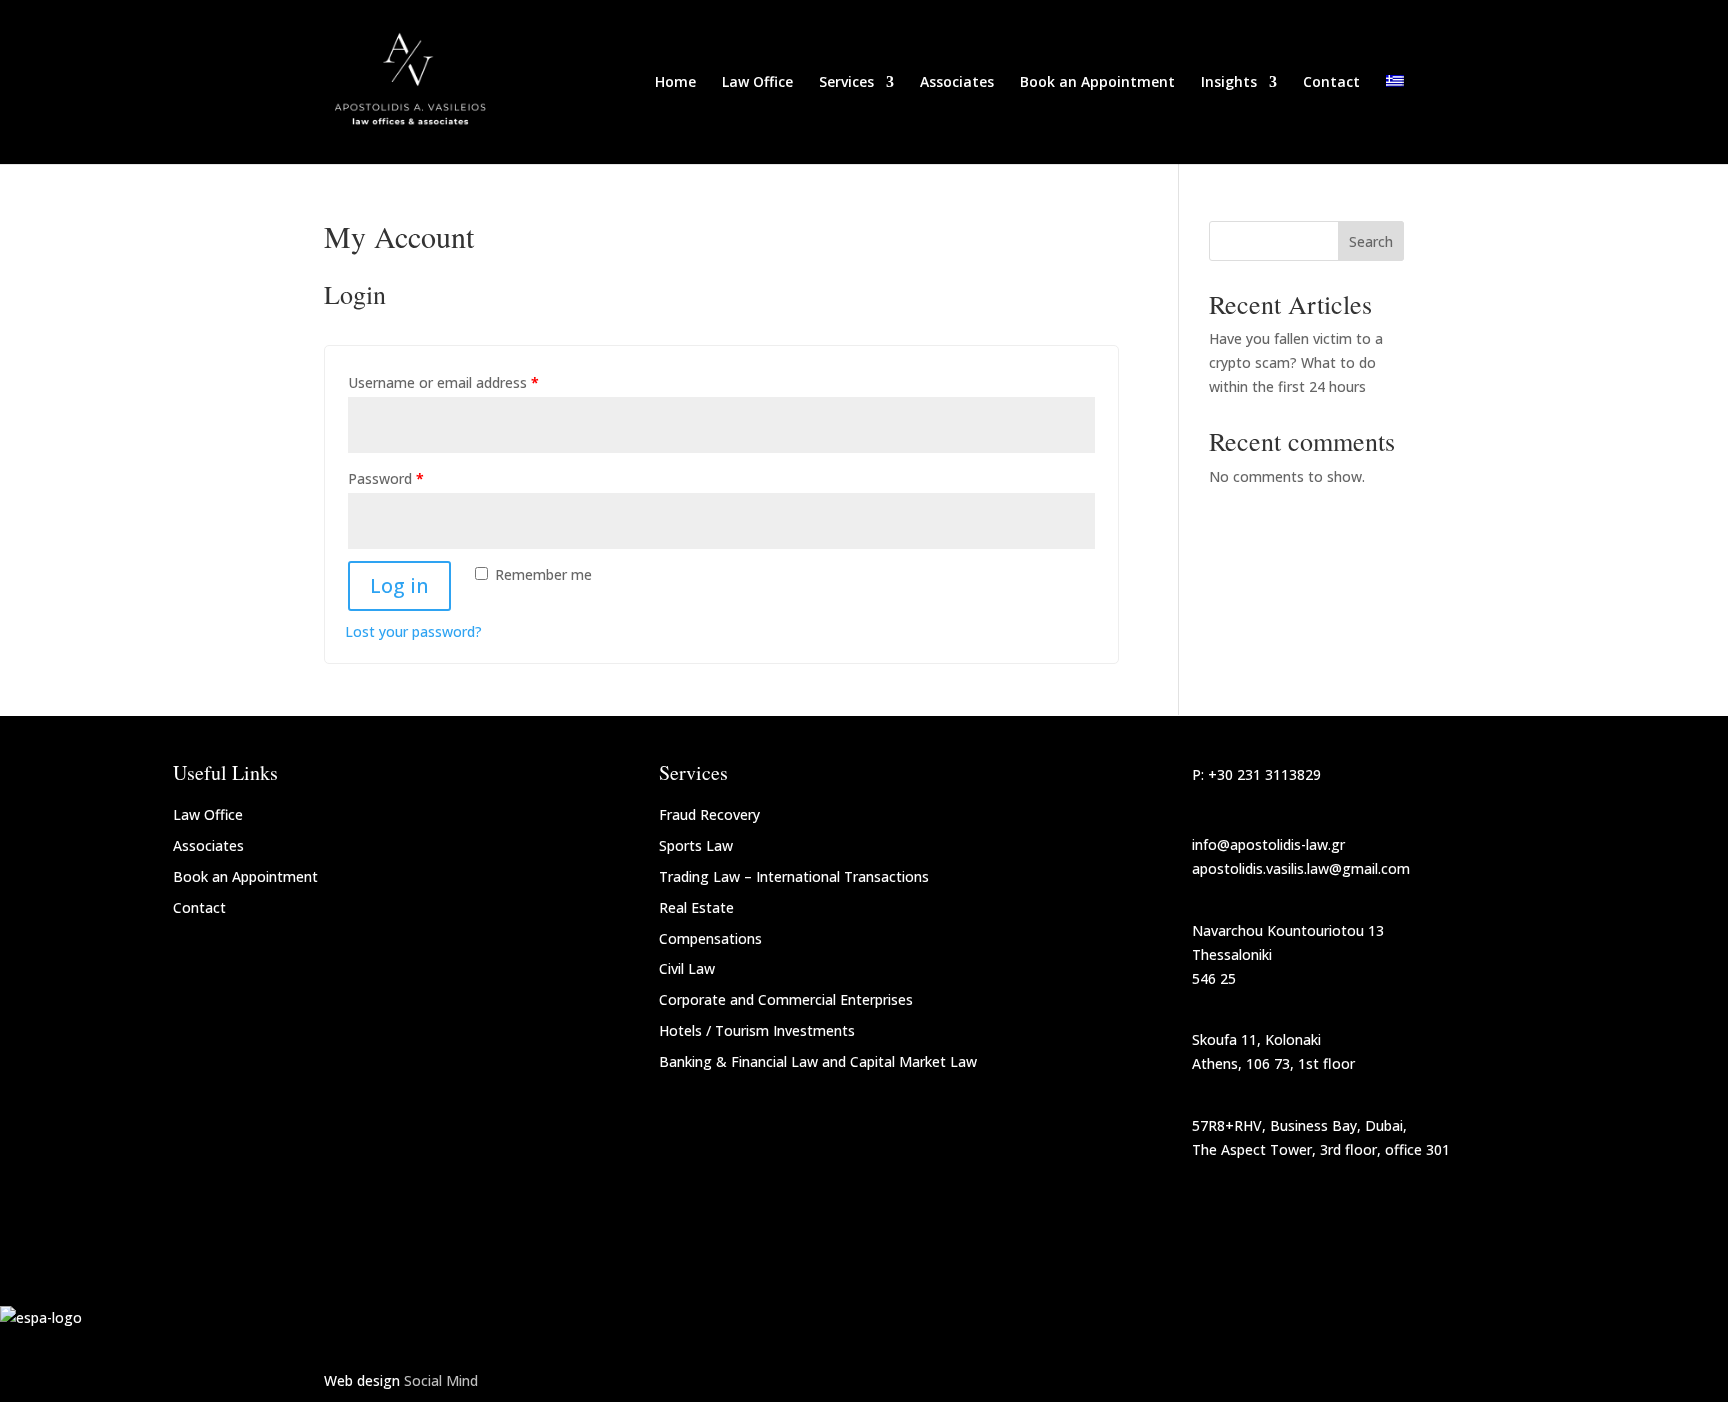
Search (1371, 241)
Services (846, 83)
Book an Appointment (1097, 83)
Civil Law (687, 968)
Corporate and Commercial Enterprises (786, 999)
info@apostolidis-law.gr (1268, 844)
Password (386, 478)
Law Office (757, 83)
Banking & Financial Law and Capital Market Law (818, 1061)
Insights (1229, 83)
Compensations (710, 938)
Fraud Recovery (709, 814)
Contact (1331, 83)
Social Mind (441, 1380)
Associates (957, 83)
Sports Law (696, 845)
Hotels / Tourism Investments (757, 1030)
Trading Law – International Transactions (794, 876)
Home (675, 83)
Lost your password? (413, 631)
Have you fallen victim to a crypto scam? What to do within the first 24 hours (1296, 362)
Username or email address (443, 382)
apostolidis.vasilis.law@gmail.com (1301, 868)
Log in (399, 585)
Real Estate (696, 907)
